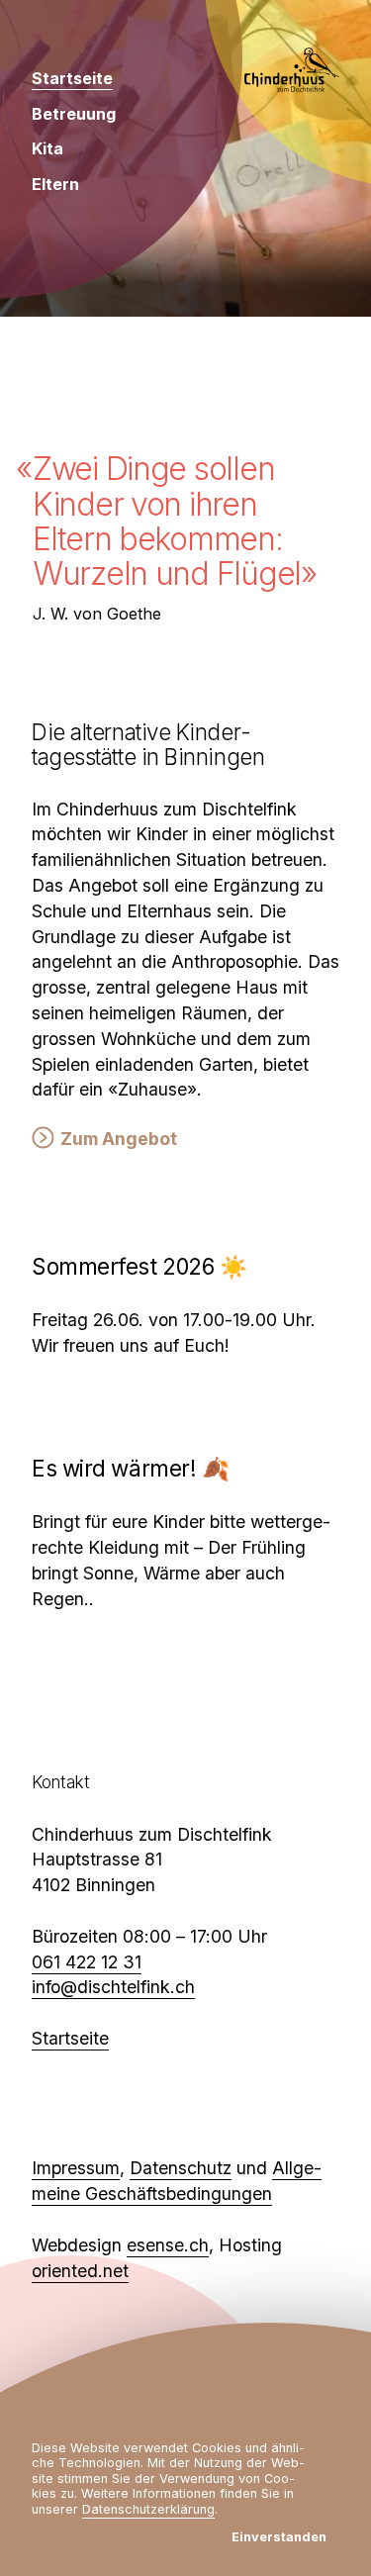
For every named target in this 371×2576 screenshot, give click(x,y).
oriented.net (80, 2271)
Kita (47, 148)
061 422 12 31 (87, 1962)
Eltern (55, 184)
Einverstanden (279, 2537)
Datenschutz (181, 2168)
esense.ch (168, 2245)
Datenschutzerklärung (148, 2509)
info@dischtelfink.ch (113, 1987)
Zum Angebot (119, 1139)
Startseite (72, 78)
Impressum (76, 2168)
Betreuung (74, 114)
